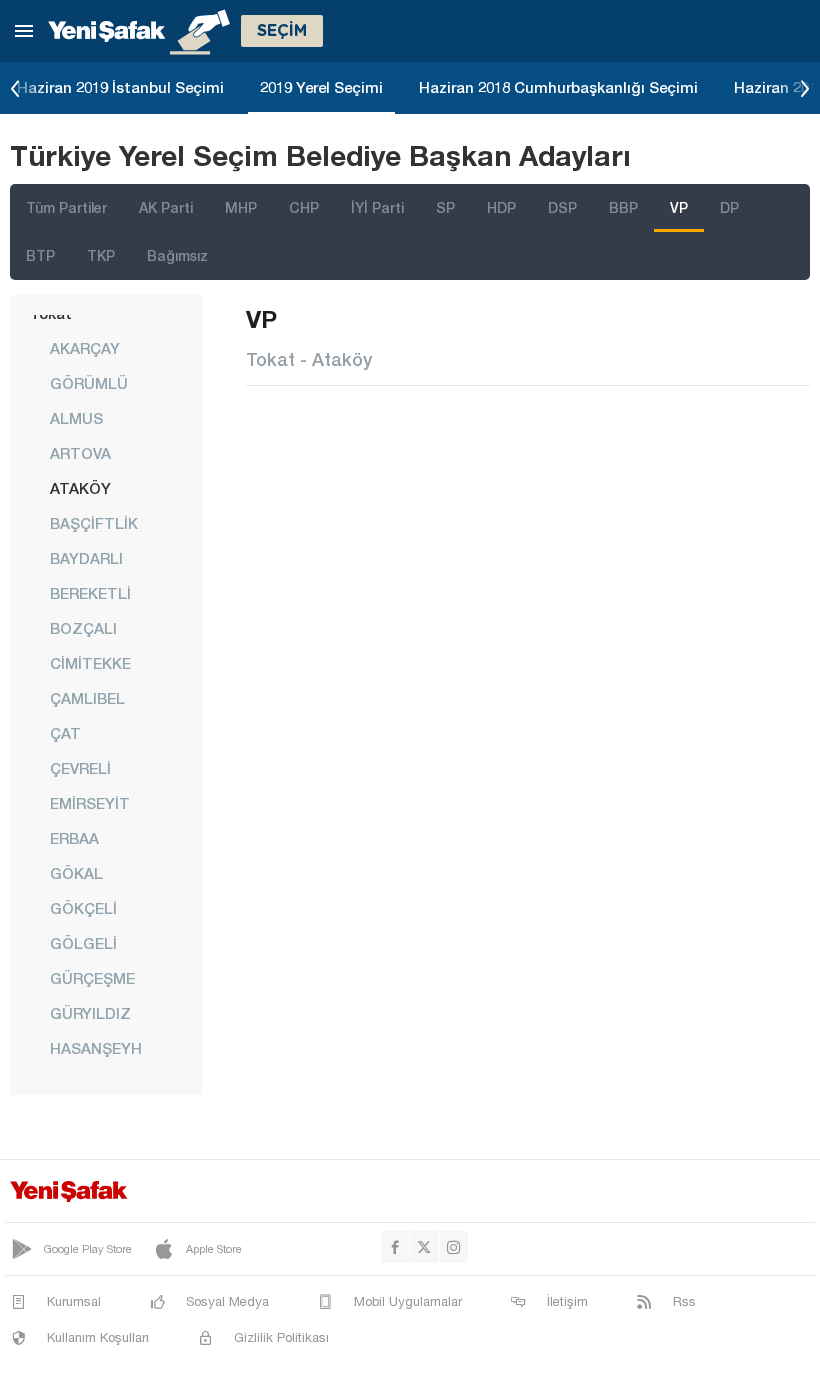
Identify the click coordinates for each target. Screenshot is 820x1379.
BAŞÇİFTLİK (94, 523)
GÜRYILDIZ (90, 1013)
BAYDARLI (86, 558)
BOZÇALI (83, 628)
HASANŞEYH (96, 1048)
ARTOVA (80, 453)
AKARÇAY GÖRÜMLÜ (89, 365)
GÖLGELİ (83, 943)
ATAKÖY (80, 488)
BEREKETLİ (90, 593)
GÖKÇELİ (83, 908)
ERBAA (74, 838)
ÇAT (65, 733)
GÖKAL (76, 873)
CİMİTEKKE (90, 663)
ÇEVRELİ (80, 768)
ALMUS (76, 418)
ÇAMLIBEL (87, 698)
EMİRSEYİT (90, 803)
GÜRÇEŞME (92, 978)
